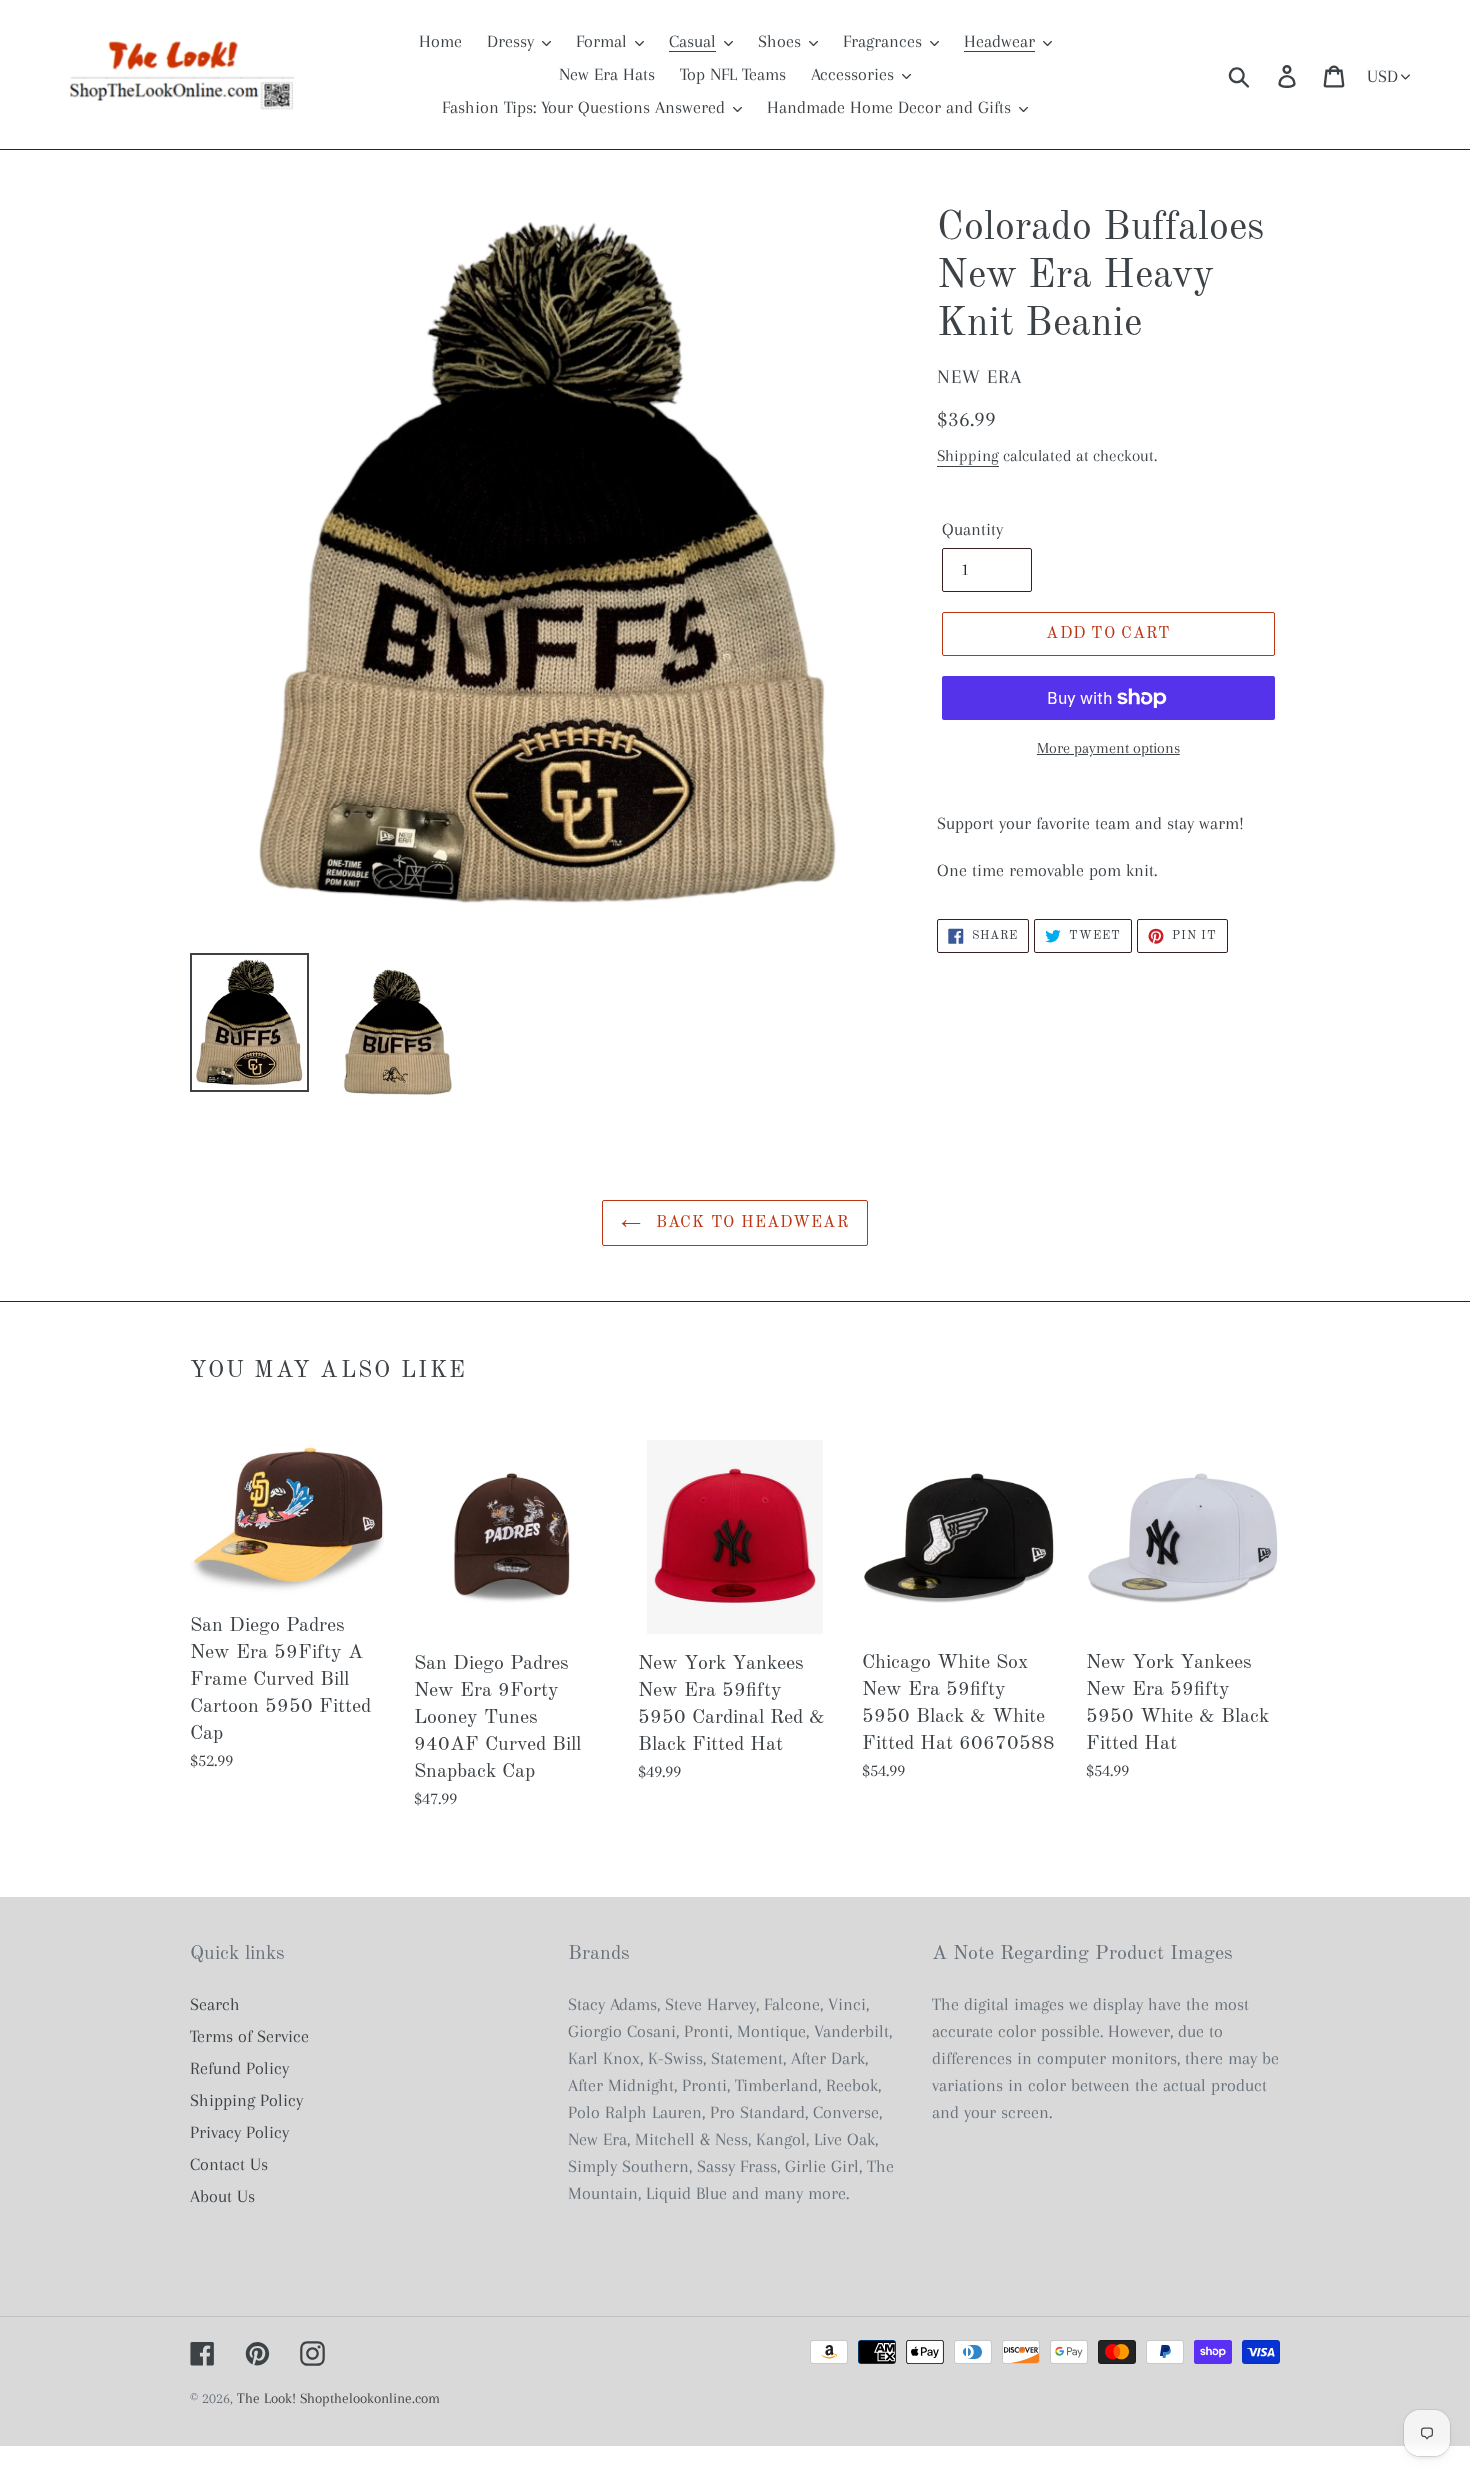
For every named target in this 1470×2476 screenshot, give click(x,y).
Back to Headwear (750, 1223)
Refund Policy (239, 2068)
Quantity (972, 529)
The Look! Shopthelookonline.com (338, 2398)
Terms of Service (249, 2036)
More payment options (1108, 748)
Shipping (968, 455)
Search (215, 2004)
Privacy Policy (239, 2132)
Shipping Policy (246, 2100)
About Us (222, 2196)
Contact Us (229, 2164)
